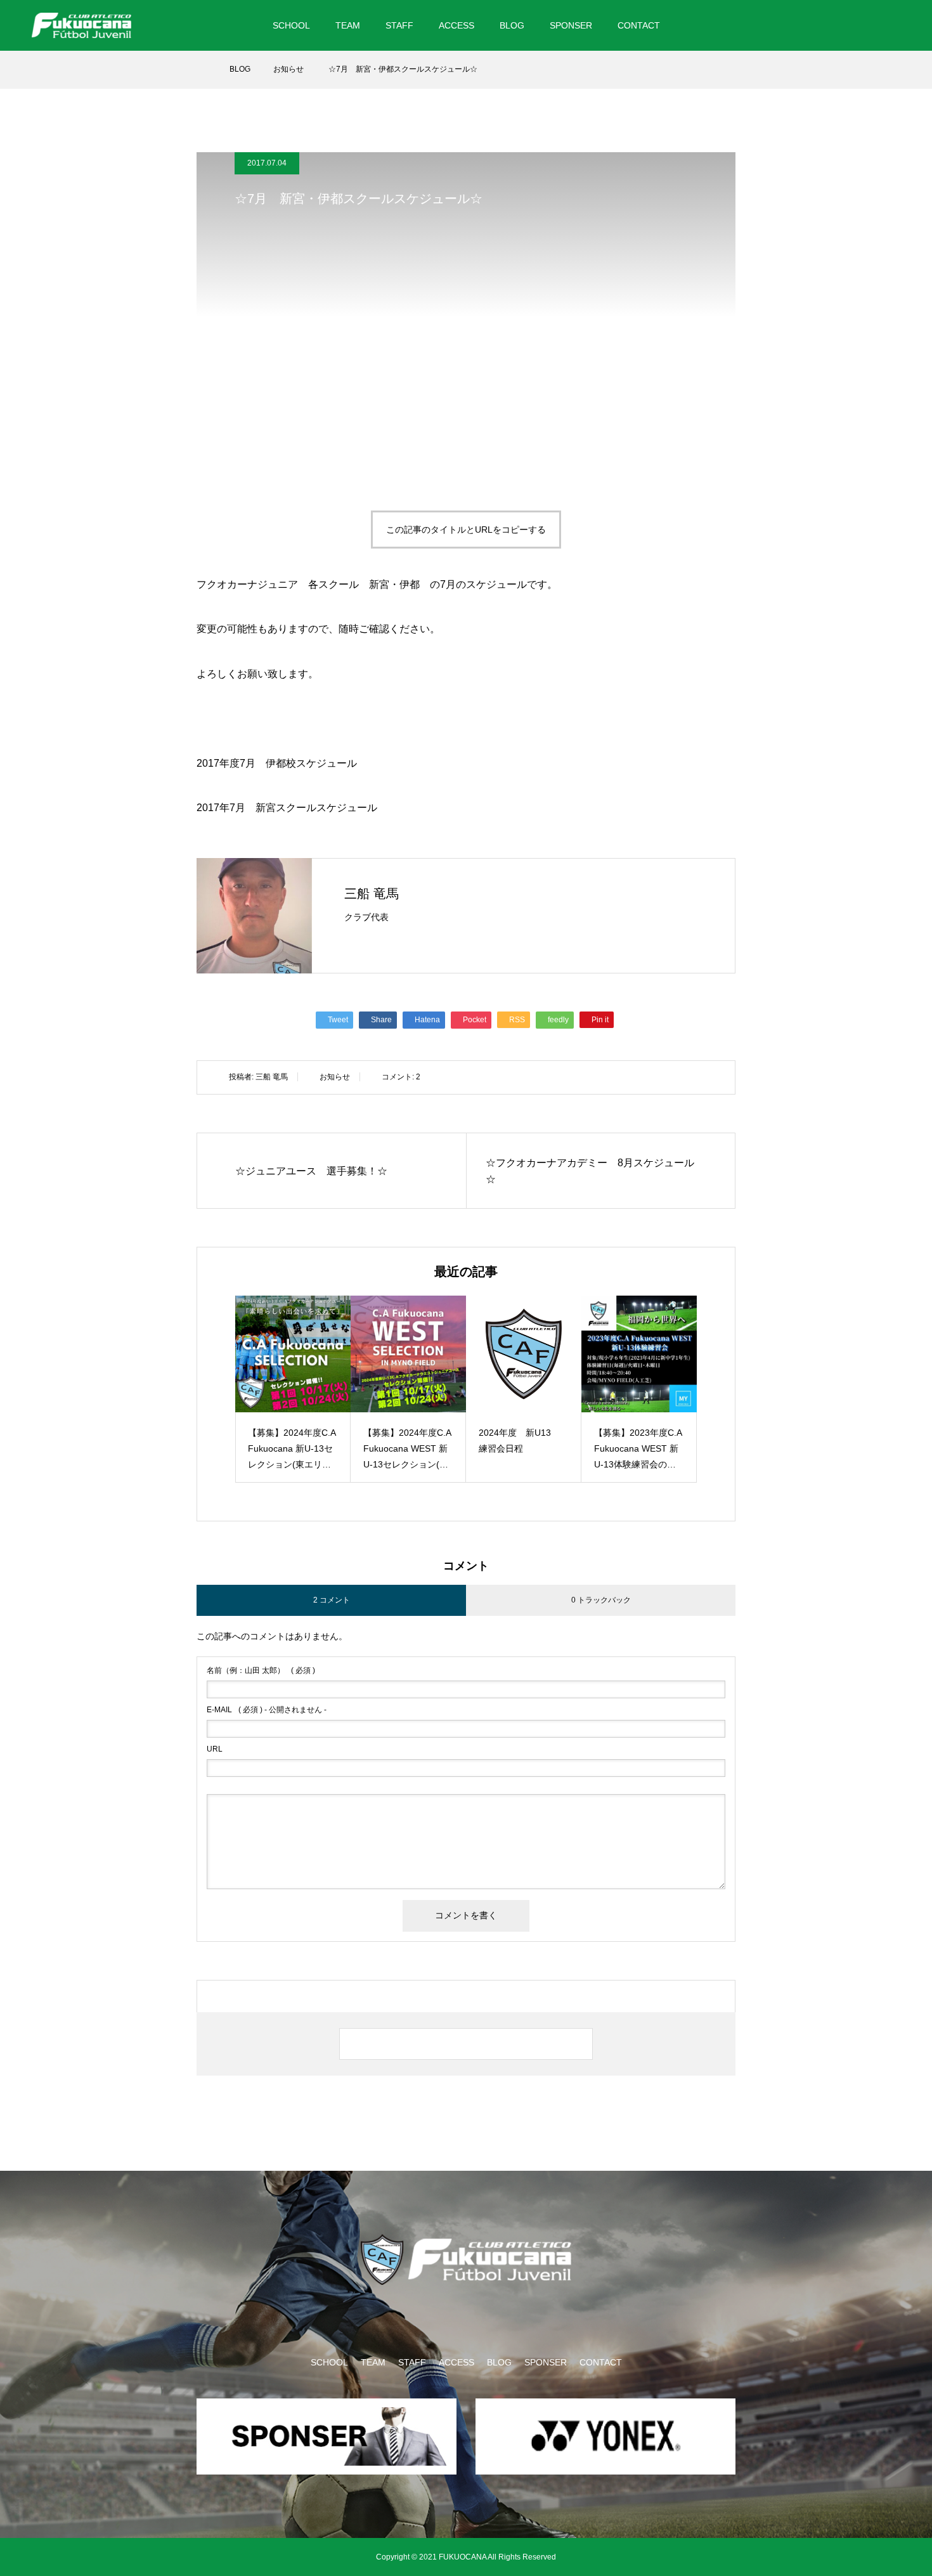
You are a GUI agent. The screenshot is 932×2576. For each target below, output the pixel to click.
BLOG (512, 25)
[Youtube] (886, 25)
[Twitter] (832, 25)
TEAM (348, 25)
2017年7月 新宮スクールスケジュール (287, 808)
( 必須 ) (261, 1670)
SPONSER (571, 25)
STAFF (399, 25)
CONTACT (639, 25)
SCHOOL (291, 25)
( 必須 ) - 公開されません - (267, 1710)
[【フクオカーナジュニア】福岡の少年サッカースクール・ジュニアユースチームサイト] (81, 25)
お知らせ (335, 1077)
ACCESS (456, 25)
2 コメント (332, 1600)
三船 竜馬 (372, 894)
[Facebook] (855, 25)
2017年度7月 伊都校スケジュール (277, 763)
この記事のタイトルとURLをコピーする (466, 530)
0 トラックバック (601, 1600)
